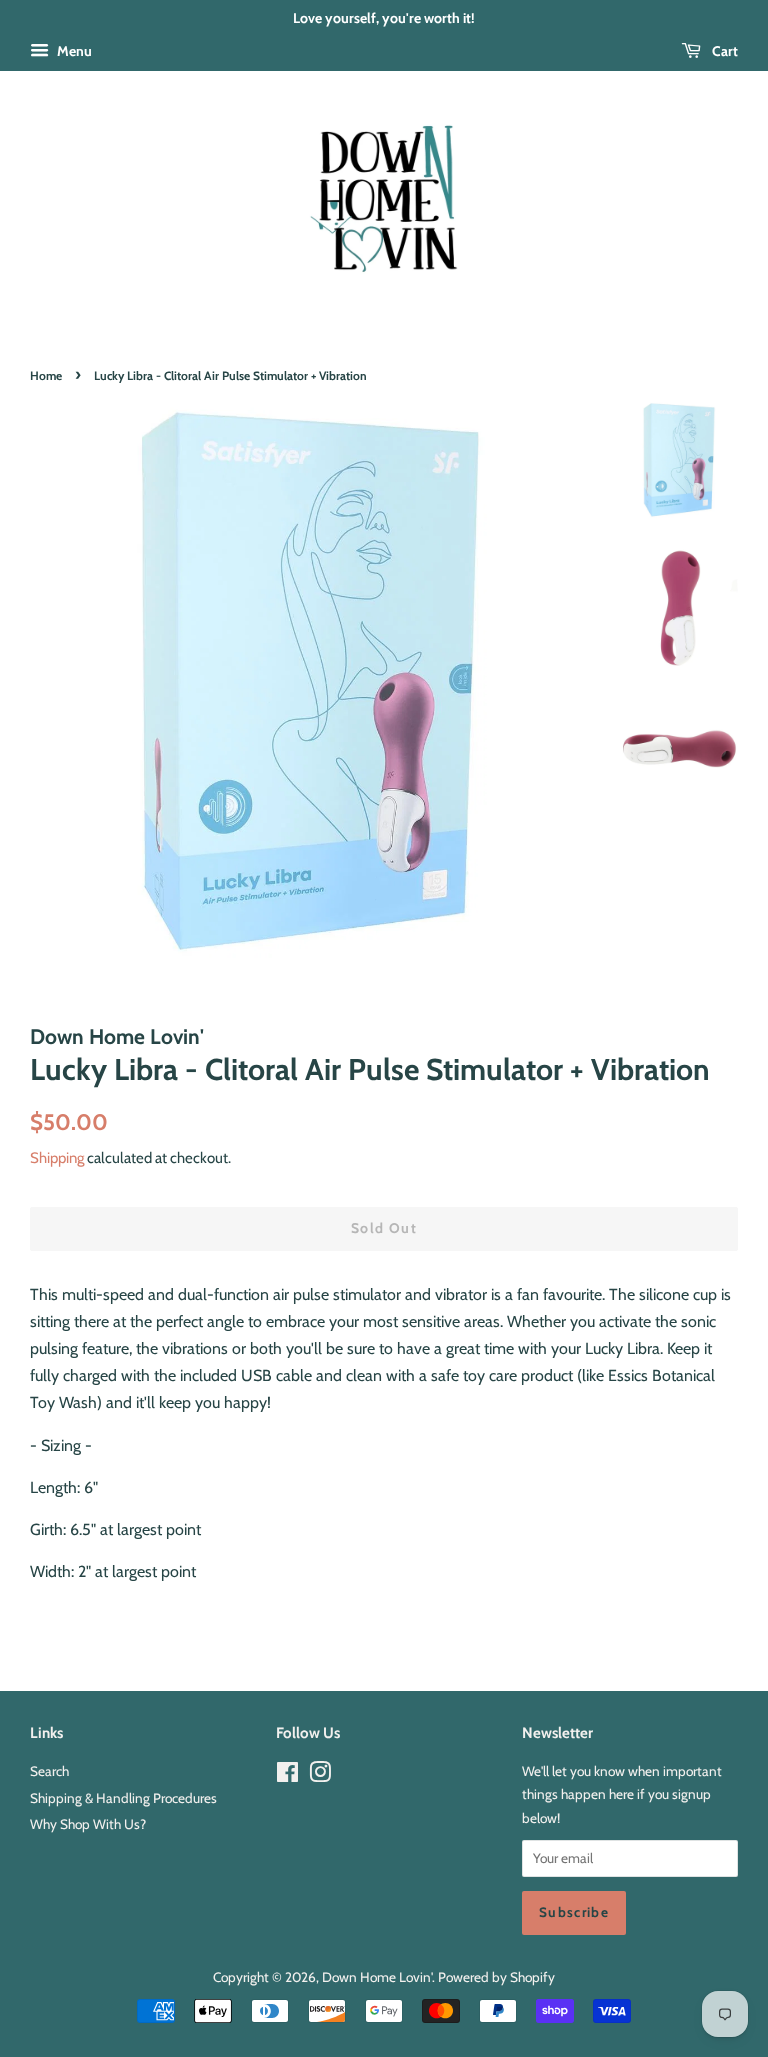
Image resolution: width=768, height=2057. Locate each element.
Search (49, 1771)
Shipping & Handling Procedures (123, 1798)
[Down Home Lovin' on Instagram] (320, 1776)
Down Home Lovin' (377, 1977)
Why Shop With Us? (88, 1824)
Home (46, 375)
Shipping (57, 1158)
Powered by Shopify (496, 1977)
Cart (723, 51)
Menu (73, 51)
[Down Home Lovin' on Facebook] (287, 1776)
